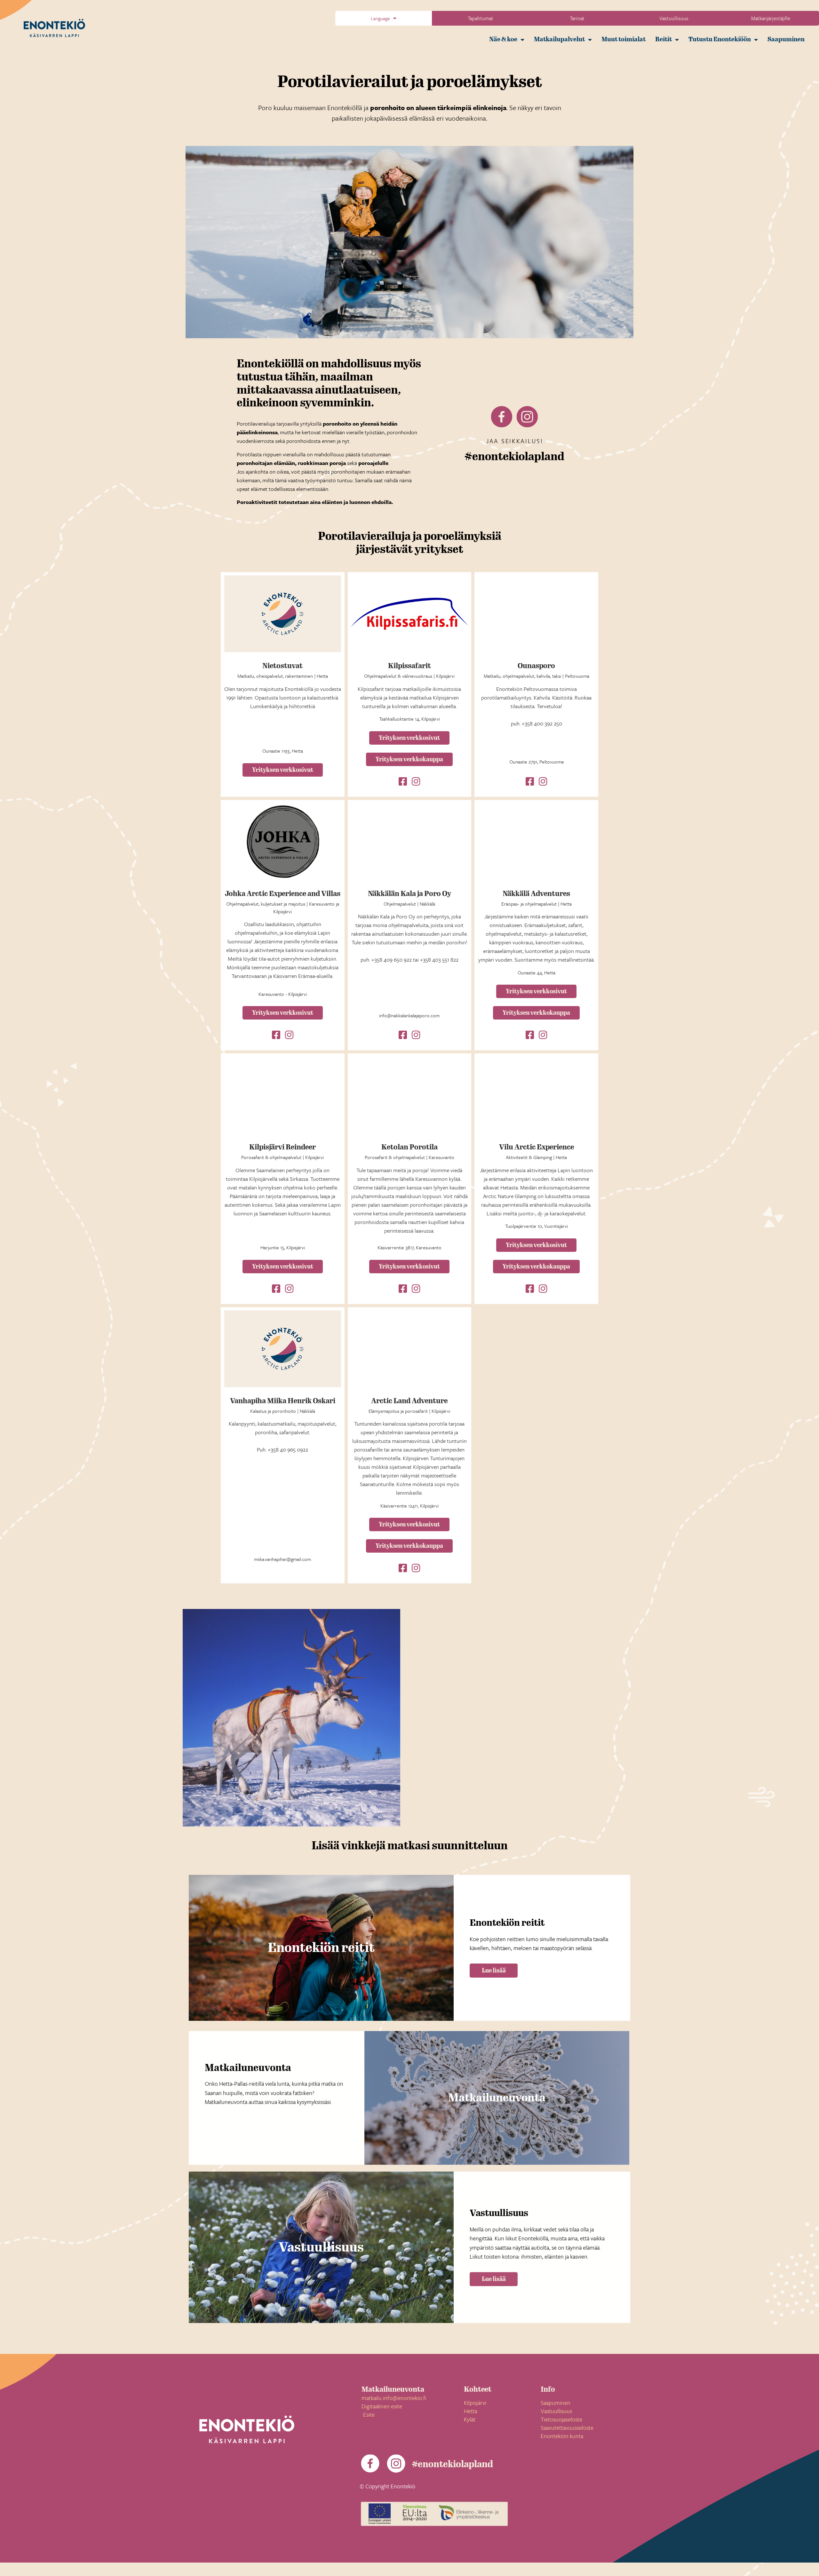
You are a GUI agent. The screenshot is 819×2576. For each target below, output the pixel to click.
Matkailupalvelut (559, 39)
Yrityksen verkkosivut (283, 770)
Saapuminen (786, 39)
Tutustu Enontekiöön (720, 39)
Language (380, 18)
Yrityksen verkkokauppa (409, 759)
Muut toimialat (624, 39)
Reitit (664, 39)
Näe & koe (503, 39)
